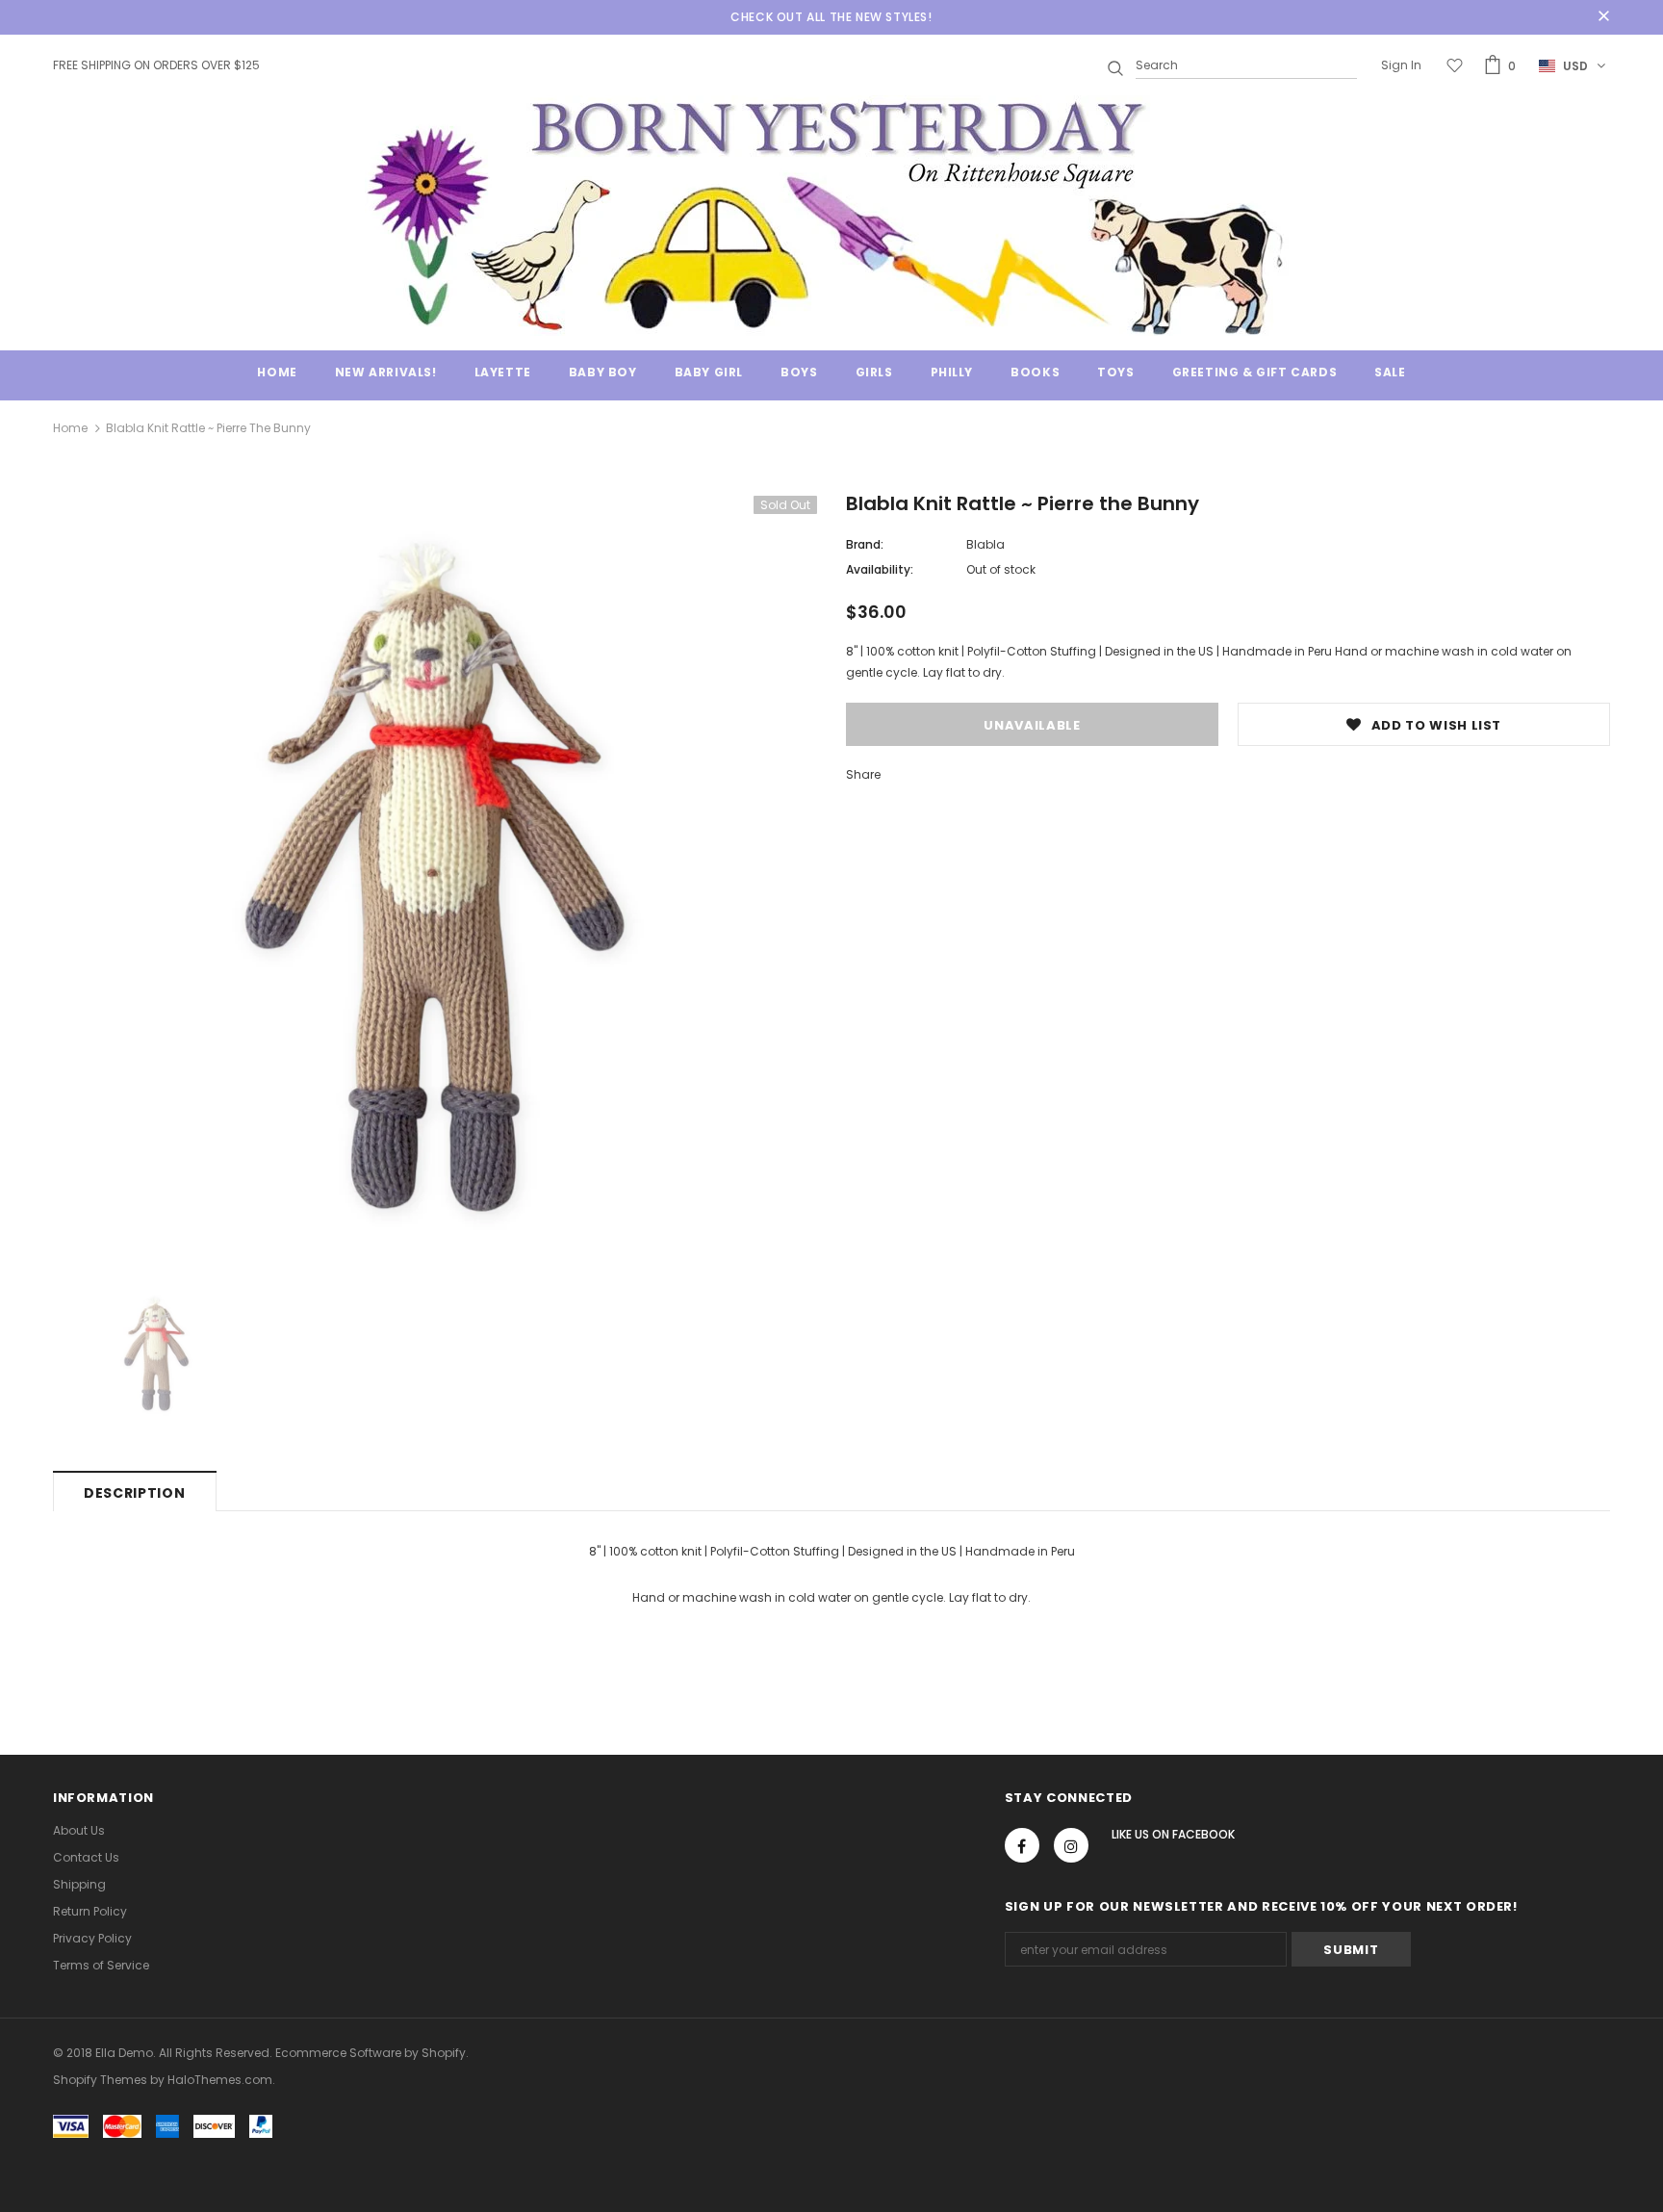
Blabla (985, 544)
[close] (1603, 17)
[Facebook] (1022, 1845)
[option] (435, 878)
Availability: (880, 569)
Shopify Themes (100, 2080)
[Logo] (831, 216)
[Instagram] (1071, 1845)
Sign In (1401, 65)
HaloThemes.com (220, 2080)
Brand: (865, 544)
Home (70, 428)
